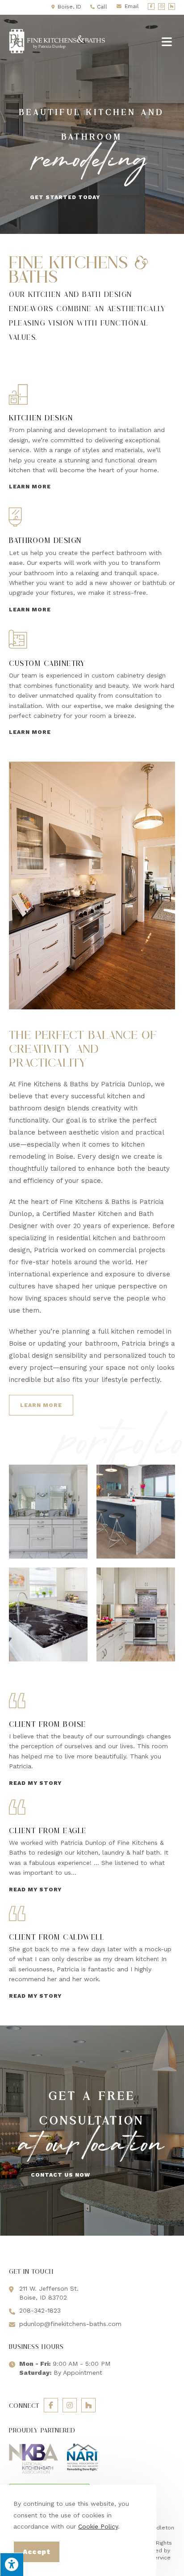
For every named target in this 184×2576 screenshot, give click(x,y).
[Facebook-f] (151, 6)
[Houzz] (172, 6)
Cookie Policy (98, 2526)
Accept (37, 2552)
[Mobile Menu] (168, 42)
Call (102, 7)
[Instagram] (161, 6)
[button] (65, 197)
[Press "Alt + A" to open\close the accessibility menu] (12, 2564)
